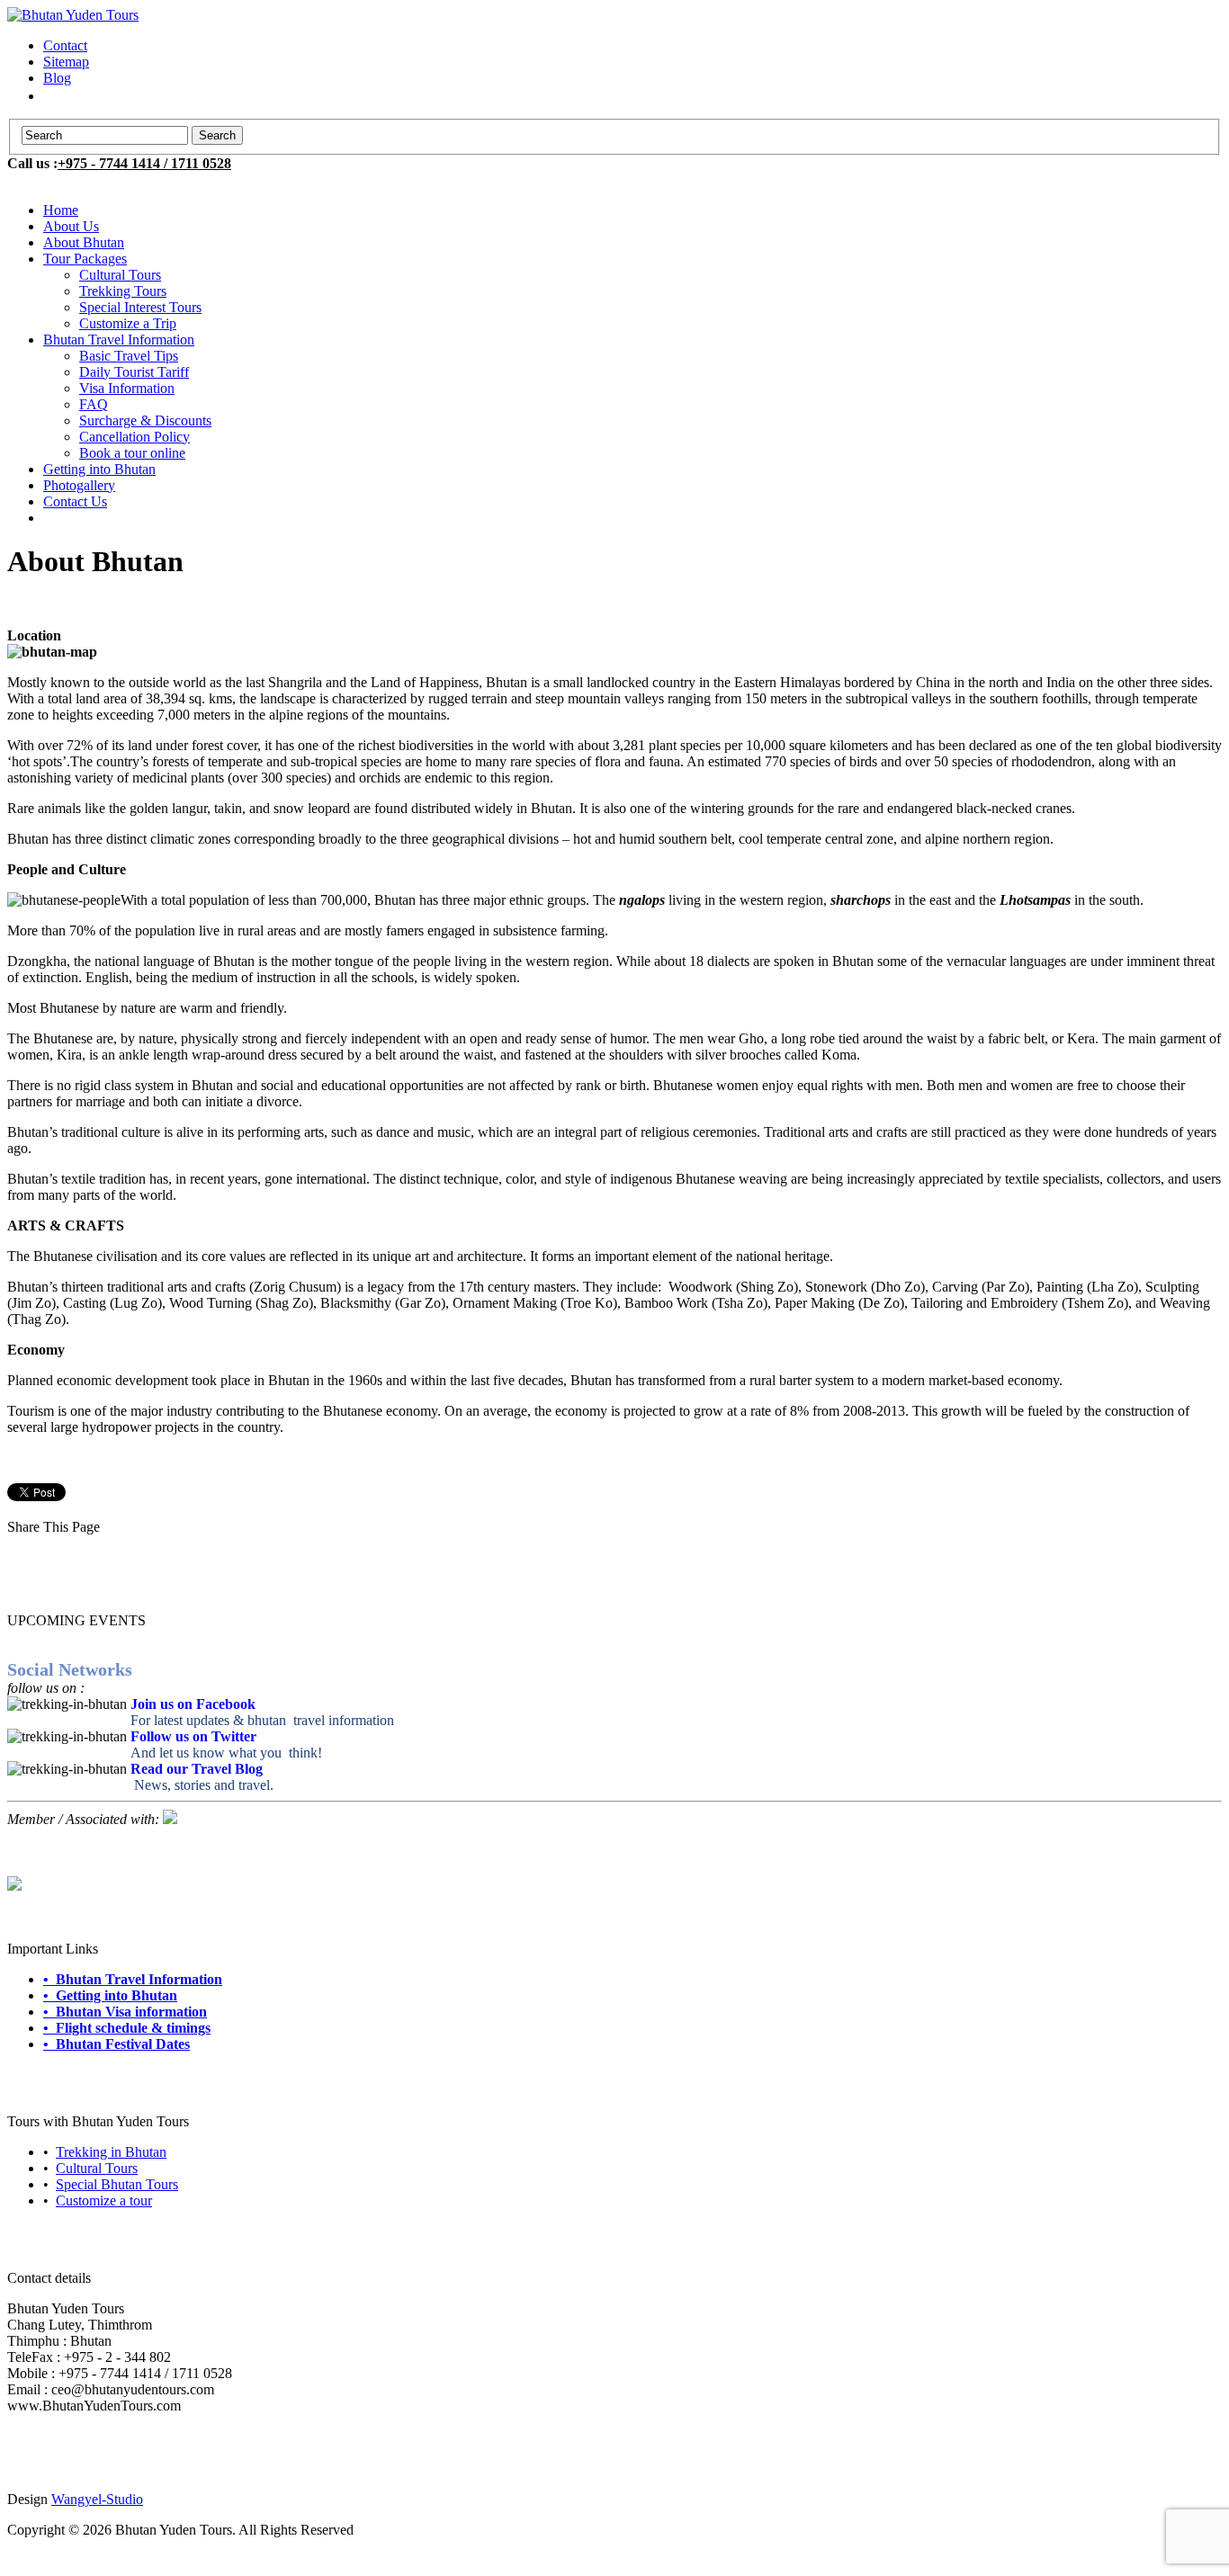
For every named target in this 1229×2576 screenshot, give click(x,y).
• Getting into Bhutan (110, 1995)
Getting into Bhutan (99, 469)
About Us (71, 226)
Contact (65, 45)
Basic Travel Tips (129, 356)
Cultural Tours (120, 275)
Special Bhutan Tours (117, 2184)
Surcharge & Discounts (145, 420)
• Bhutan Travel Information (133, 1979)
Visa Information (127, 388)
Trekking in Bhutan (111, 2152)
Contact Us (75, 501)
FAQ (94, 404)
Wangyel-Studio (97, 2499)
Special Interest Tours (140, 307)
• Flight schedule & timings (127, 2028)
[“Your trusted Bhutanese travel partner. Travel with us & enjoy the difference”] (73, 15)
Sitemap (66, 62)
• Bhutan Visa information (125, 2012)
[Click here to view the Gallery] (14, 1886)
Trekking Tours (123, 291)
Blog (57, 78)
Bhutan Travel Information (119, 340)
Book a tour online (132, 453)
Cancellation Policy (135, 437)
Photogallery (79, 485)
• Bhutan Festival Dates (117, 2044)
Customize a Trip (128, 323)
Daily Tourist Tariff (134, 372)
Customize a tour (104, 2200)
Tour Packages (85, 259)
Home (61, 210)
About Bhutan (84, 242)
